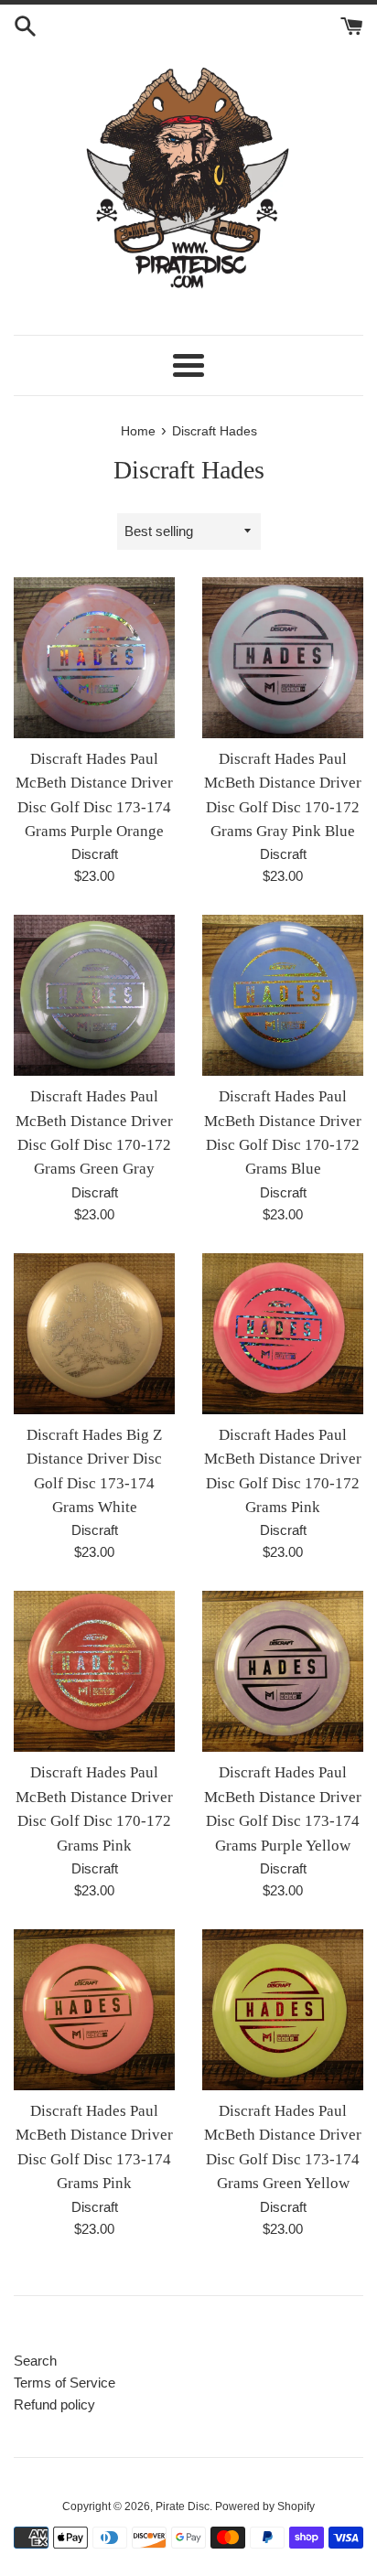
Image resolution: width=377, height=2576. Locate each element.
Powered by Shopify (265, 2506)
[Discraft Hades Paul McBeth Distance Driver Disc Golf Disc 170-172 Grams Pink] (283, 1334)
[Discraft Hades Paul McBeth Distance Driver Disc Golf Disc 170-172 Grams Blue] (283, 995)
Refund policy (54, 2404)
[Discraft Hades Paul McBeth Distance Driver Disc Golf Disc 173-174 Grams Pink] (94, 2010)
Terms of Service (65, 2383)
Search (35, 2361)
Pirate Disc (183, 2506)
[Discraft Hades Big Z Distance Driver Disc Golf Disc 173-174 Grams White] (94, 1334)
